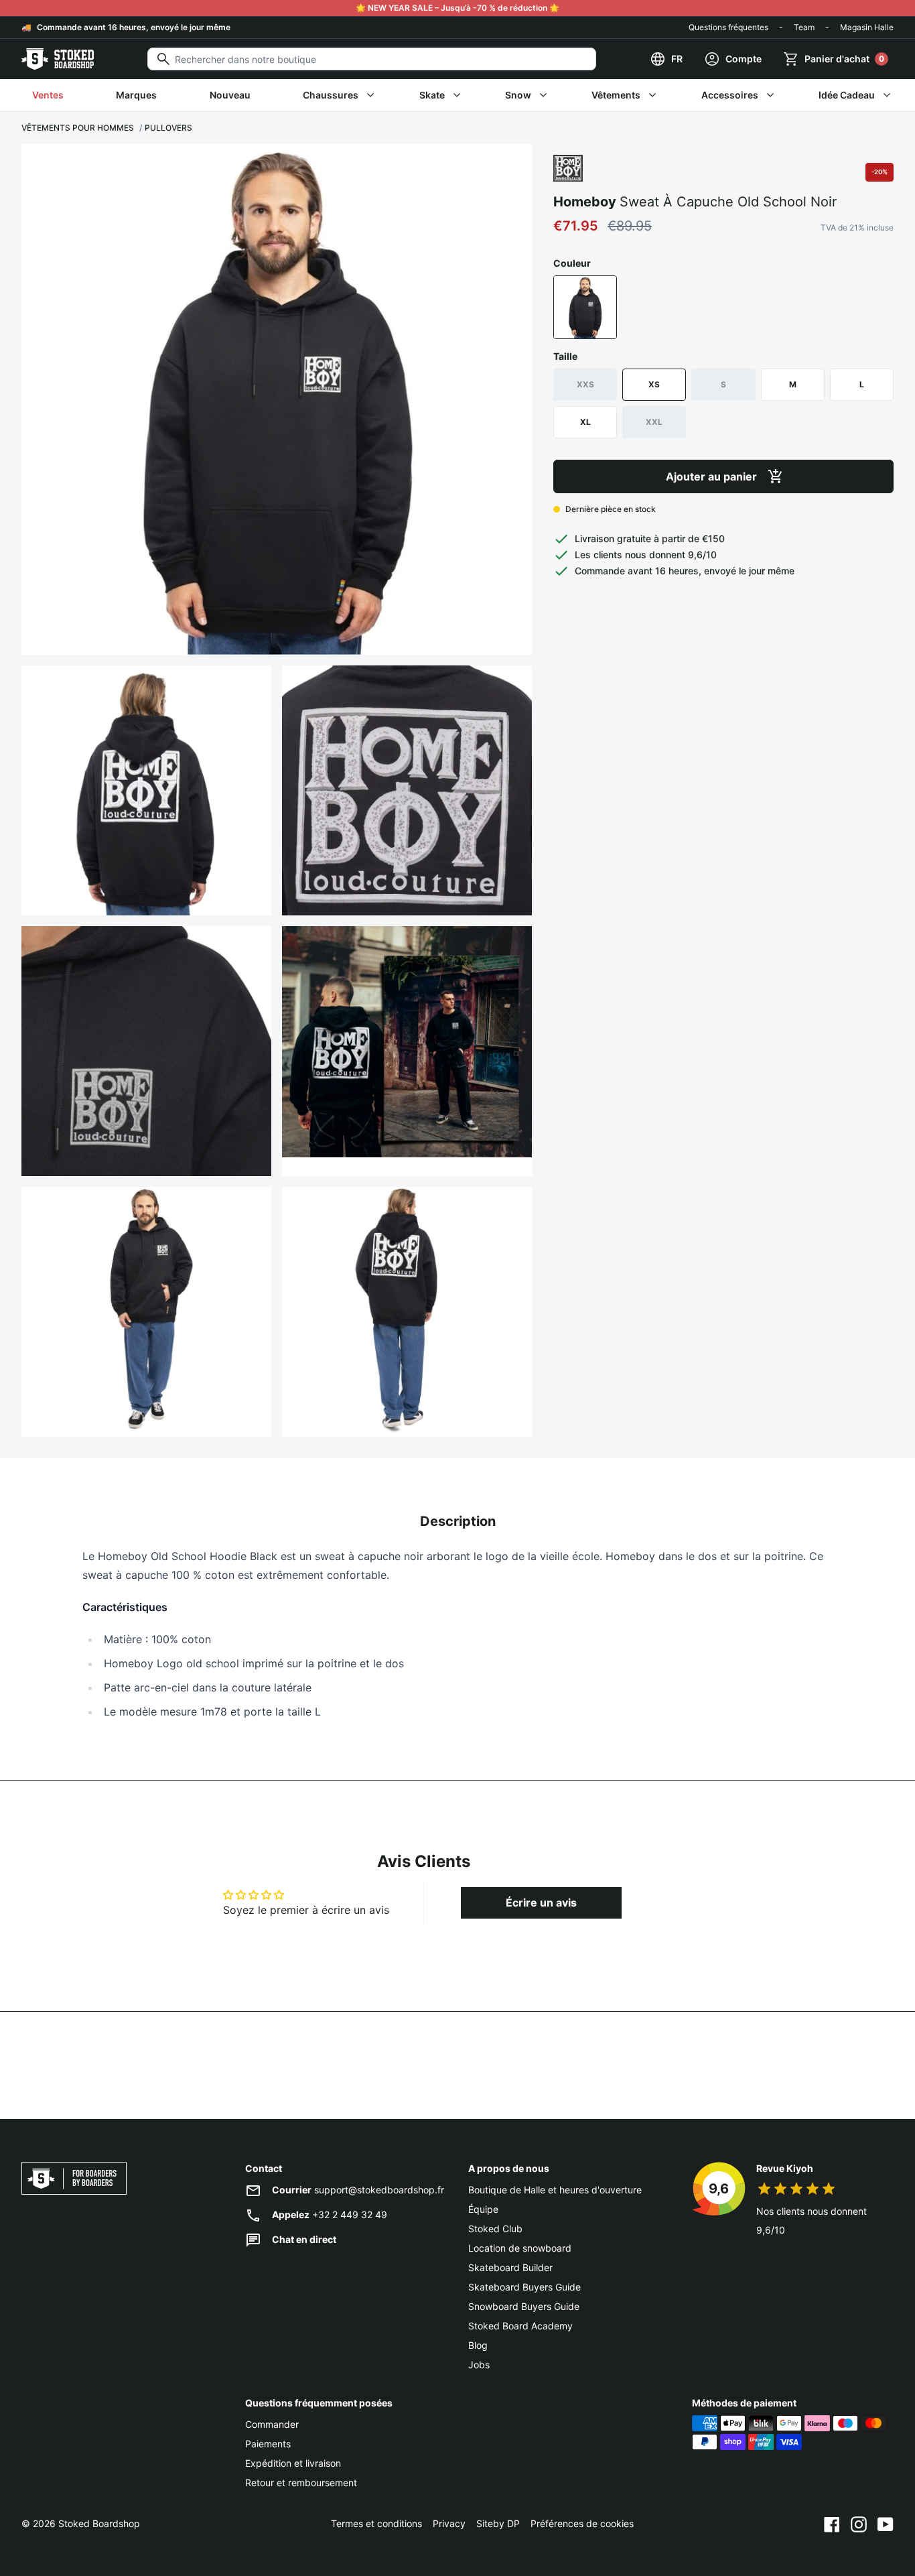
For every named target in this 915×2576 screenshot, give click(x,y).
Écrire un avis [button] (541, 1903)
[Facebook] (832, 2524)
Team (804, 27)
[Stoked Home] (58, 59)
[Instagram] (859, 2524)
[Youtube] (886, 2524)
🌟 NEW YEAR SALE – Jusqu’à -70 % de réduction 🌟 (457, 8)
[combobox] (372, 59)
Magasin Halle (867, 27)
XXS (585, 384)
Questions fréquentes (728, 27)
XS (654, 384)
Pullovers (168, 128)
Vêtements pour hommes (78, 128)
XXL (654, 422)
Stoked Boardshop (99, 2523)
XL (585, 422)
